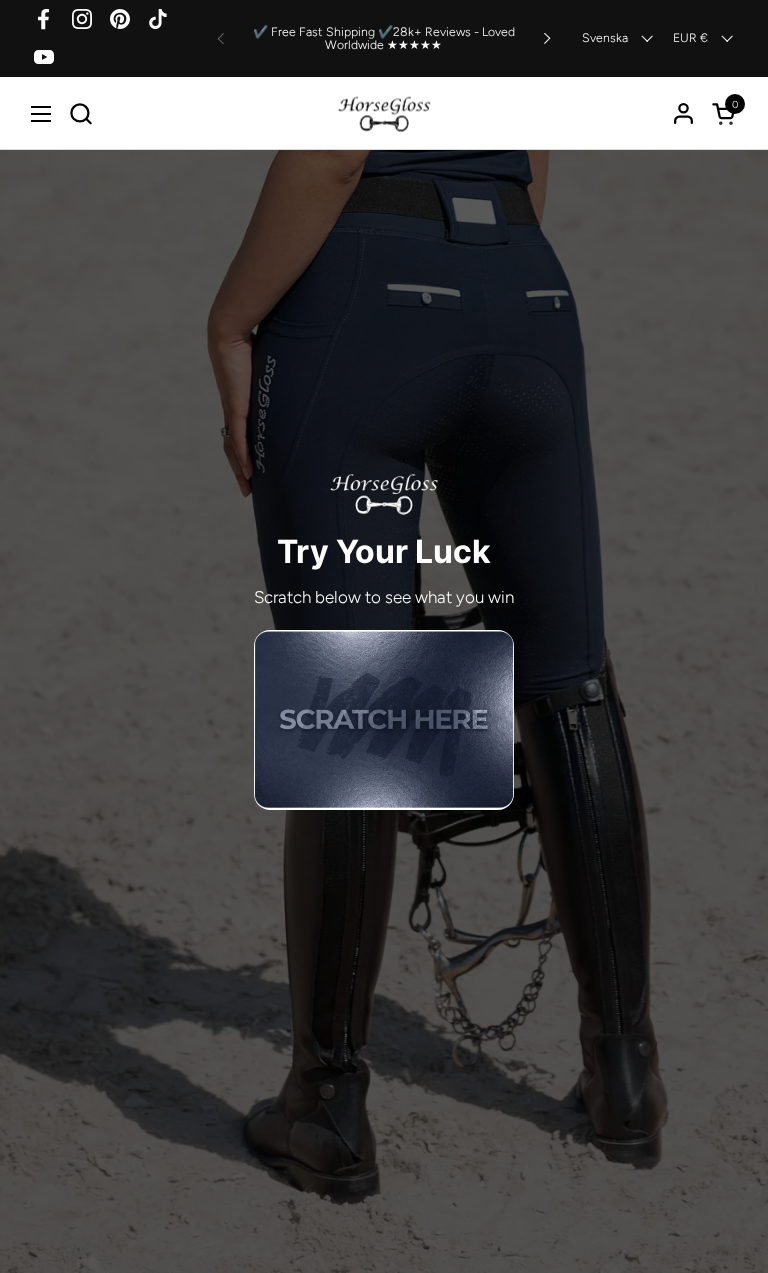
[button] (80, 113)
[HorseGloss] (384, 113)
